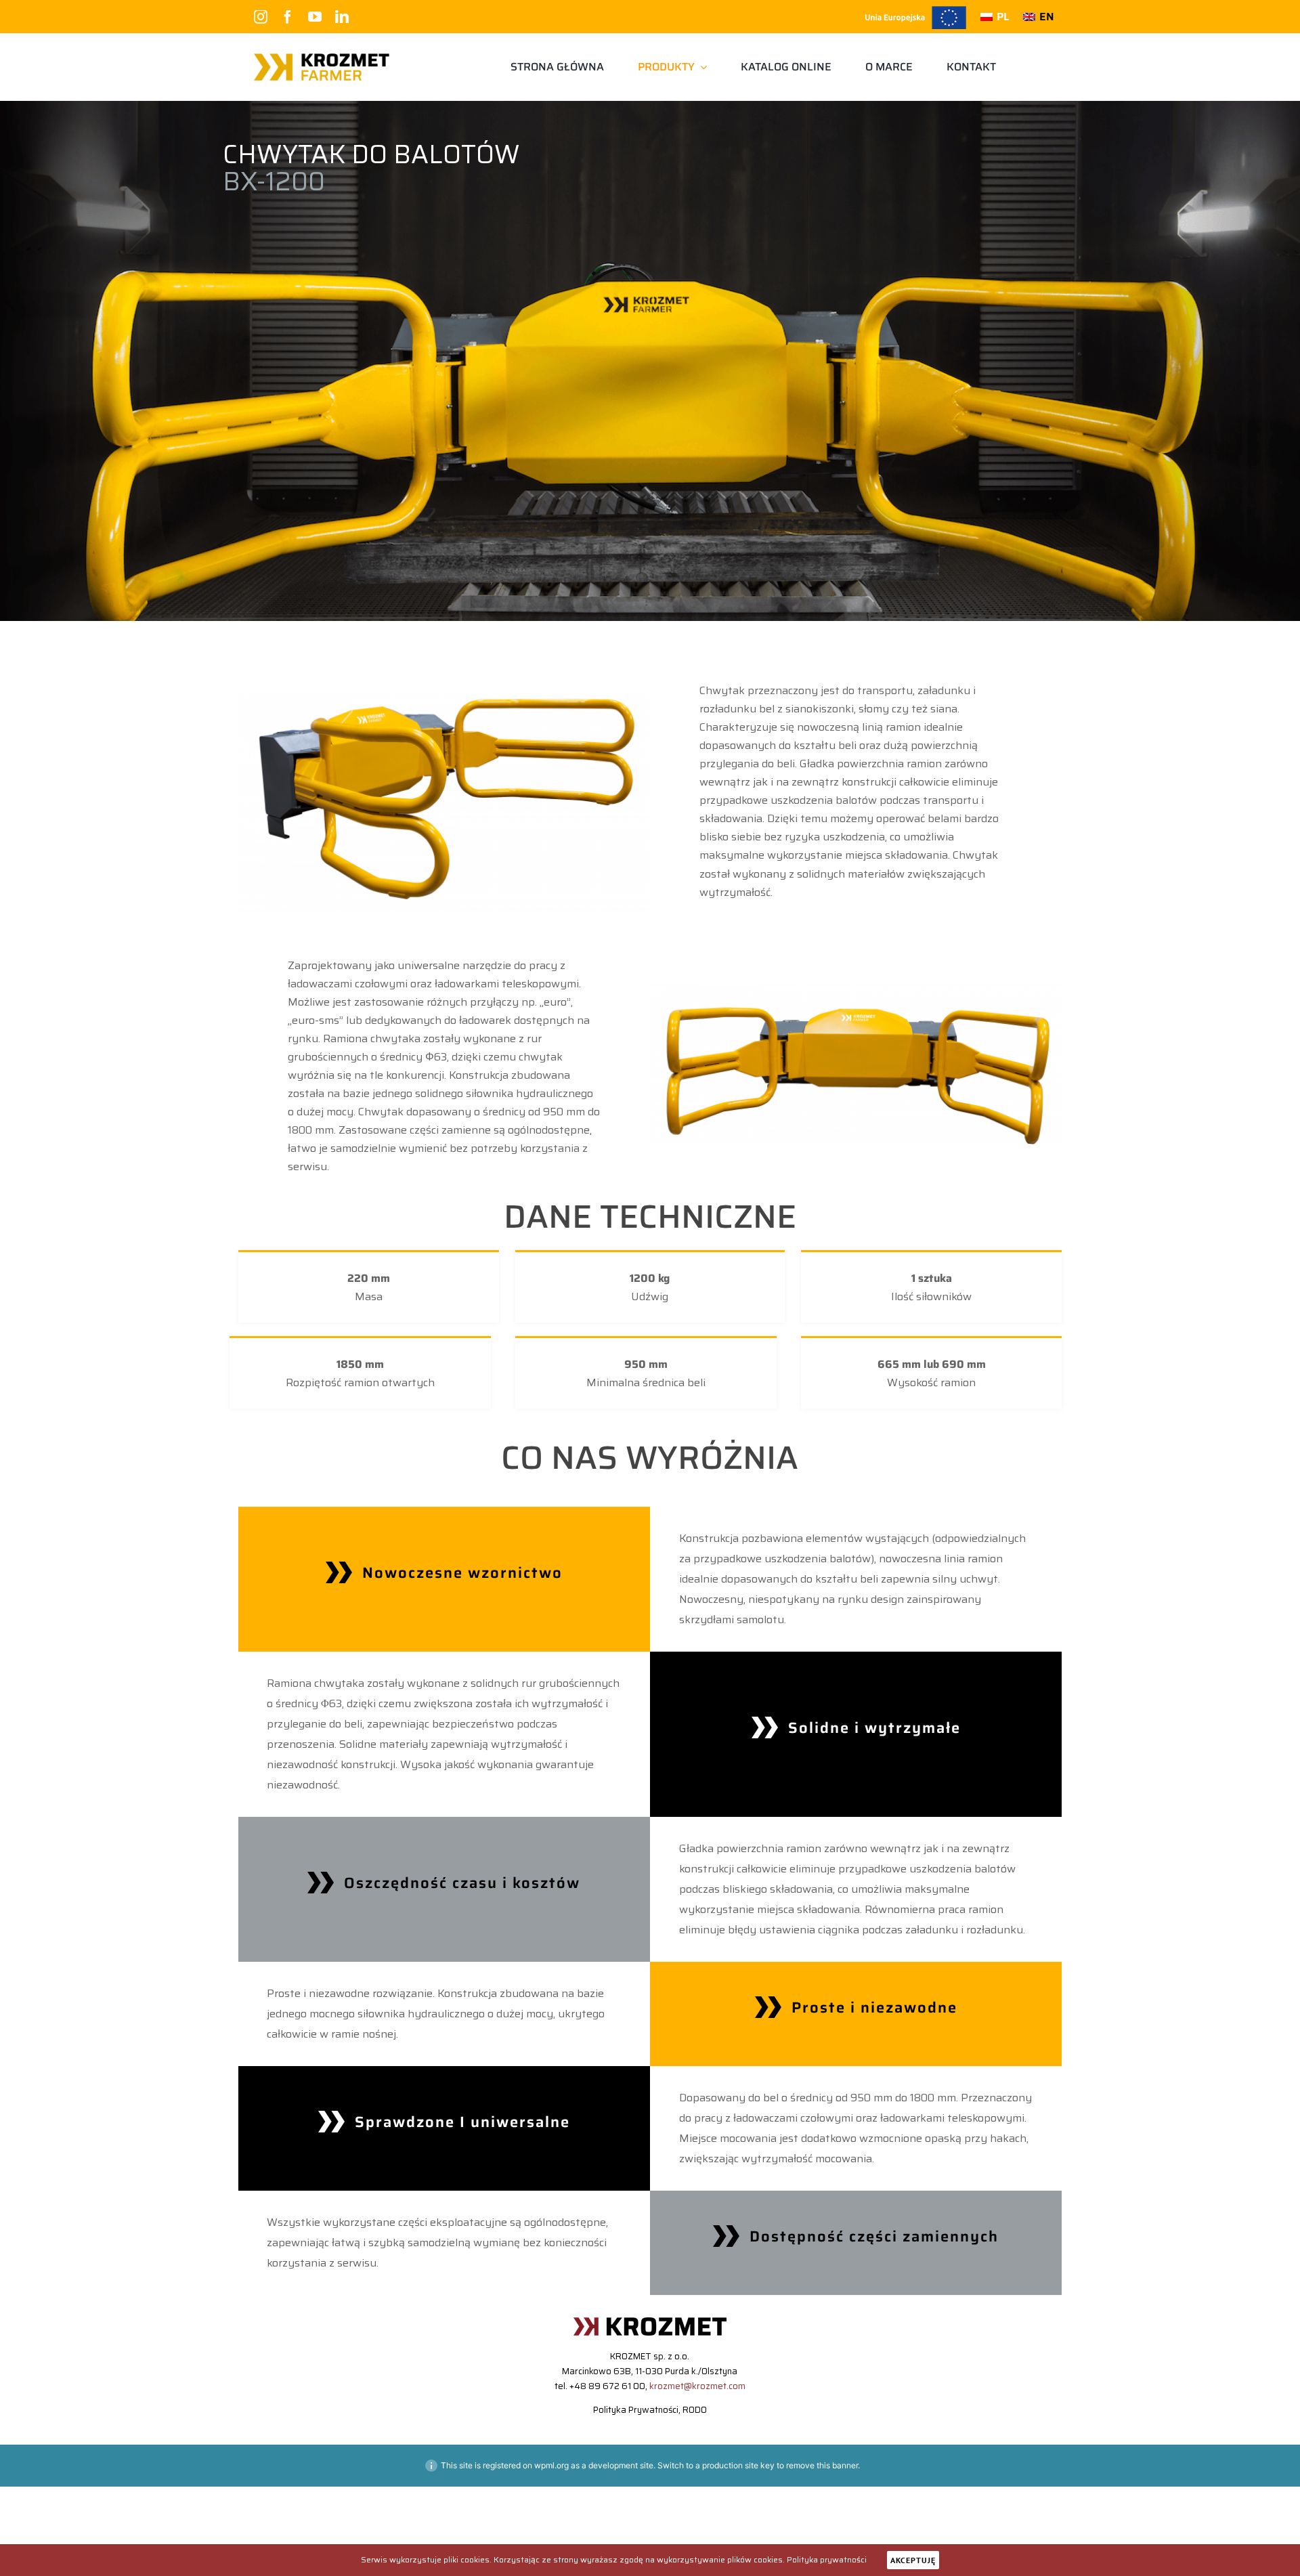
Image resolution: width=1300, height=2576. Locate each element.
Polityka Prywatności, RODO (650, 2410)
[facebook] (288, 17)
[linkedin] (342, 17)
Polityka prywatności (827, 2559)
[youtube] (315, 17)
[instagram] (261, 17)
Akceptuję (913, 2560)
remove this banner (822, 2465)
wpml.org (551, 2465)
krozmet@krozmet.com (697, 2386)
